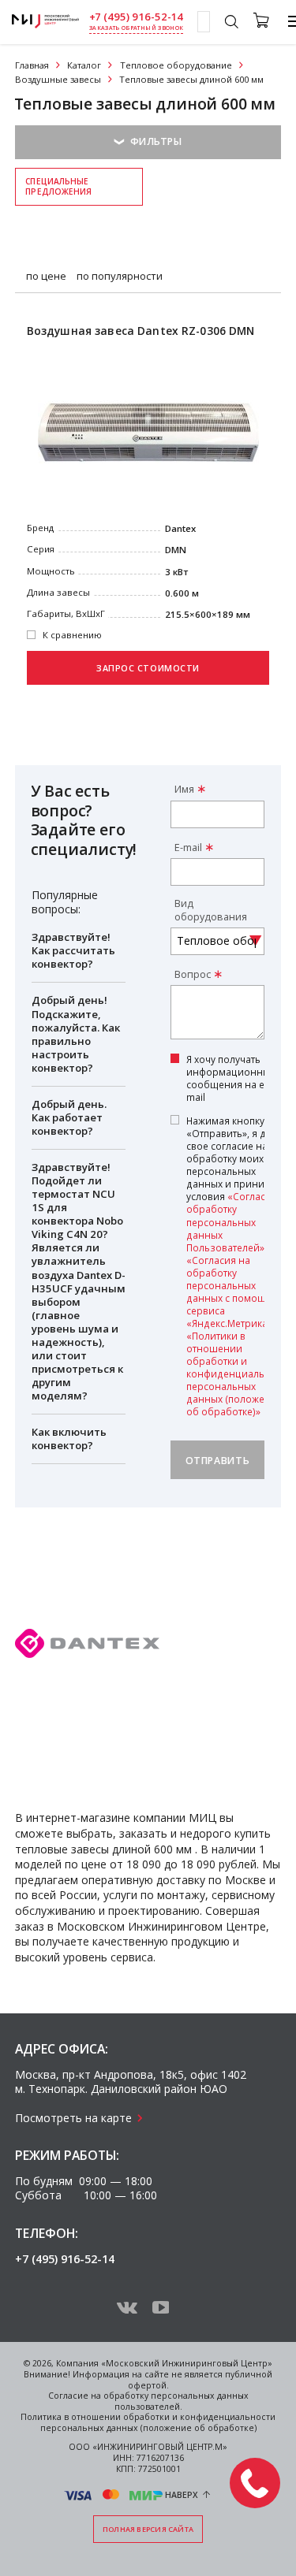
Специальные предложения (58, 186)
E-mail (188, 848)
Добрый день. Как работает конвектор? (69, 1117)
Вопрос (193, 974)
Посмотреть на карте (73, 2118)
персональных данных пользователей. (182, 2401)
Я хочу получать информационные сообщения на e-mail (231, 1078)
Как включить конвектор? (69, 1439)
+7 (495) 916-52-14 (137, 17)
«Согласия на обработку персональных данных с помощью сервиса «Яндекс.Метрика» (233, 1292)
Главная (32, 65)
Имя (184, 789)
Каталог (84, 65)
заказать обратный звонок (136, 28)
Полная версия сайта (148, 2529)
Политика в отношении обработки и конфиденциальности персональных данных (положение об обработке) (148, 2422)
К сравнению (72, 635)
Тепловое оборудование (176, 65)
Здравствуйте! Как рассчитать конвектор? (73, 950)
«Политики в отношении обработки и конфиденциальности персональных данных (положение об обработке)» (239, 1373)
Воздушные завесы (58, 79)
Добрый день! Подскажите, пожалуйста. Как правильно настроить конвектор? (76, 1033)
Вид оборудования (211, 910)
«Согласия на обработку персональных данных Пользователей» (239, 1221)
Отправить (218, 1461)
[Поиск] (231, 24)
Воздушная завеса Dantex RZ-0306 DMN (141, 331)
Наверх (182, 2495)
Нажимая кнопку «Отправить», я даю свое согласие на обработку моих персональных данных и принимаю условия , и (239, 1266)
